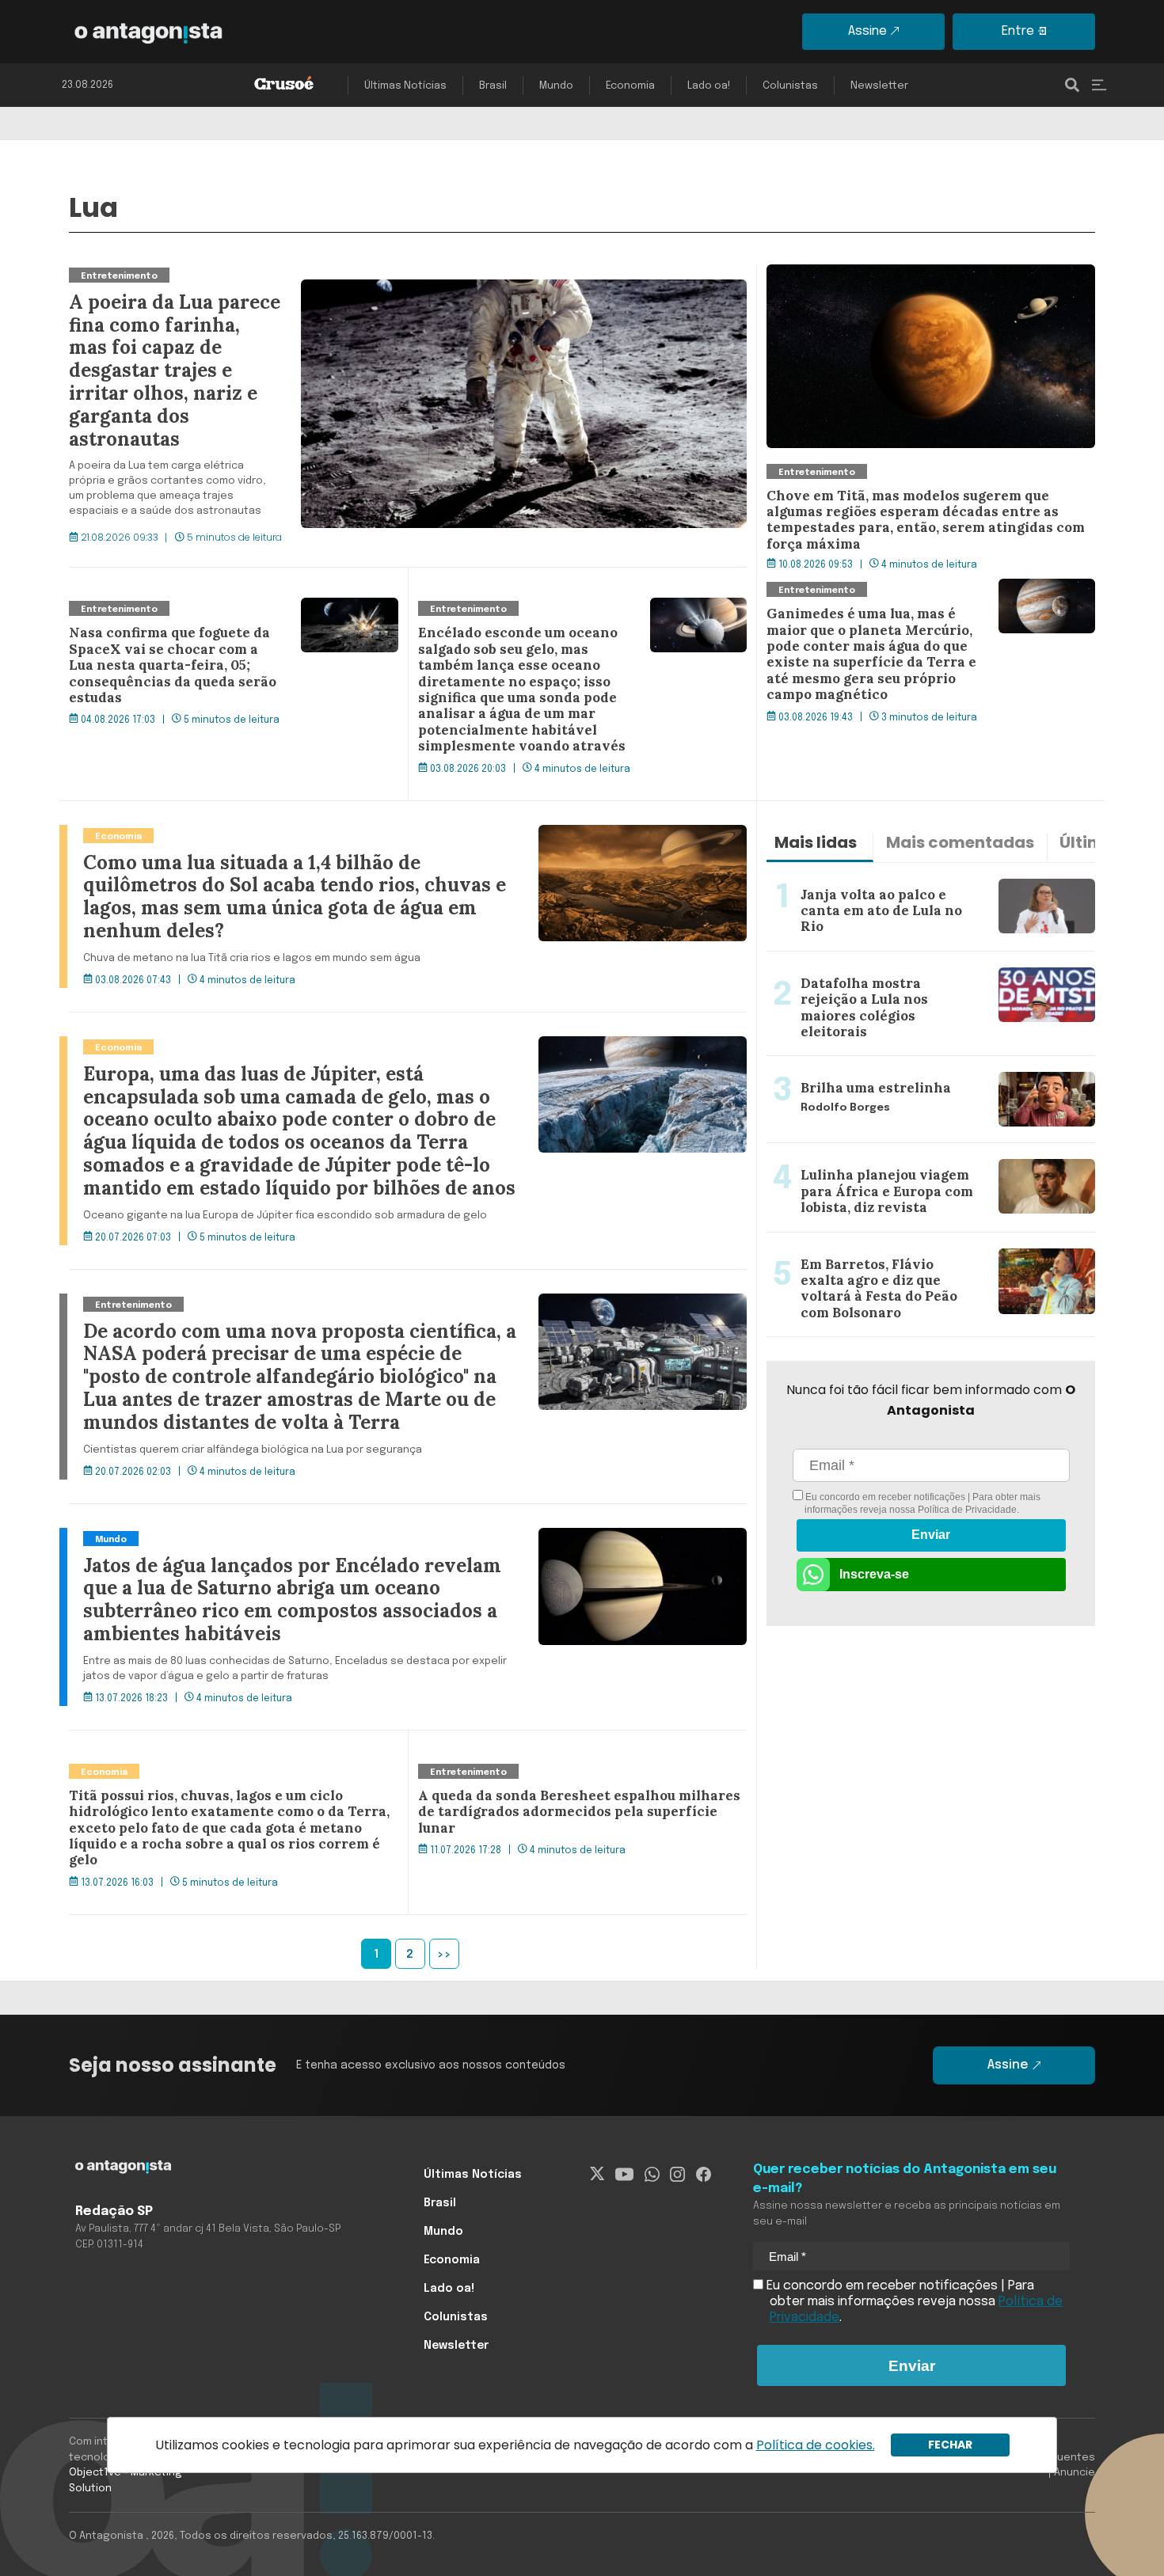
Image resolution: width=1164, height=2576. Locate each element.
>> (444, 1955)
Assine (867, 31)
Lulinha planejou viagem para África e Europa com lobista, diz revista (917, 1162)
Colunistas (790, 86)
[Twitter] (597, 2175)
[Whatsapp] (652, 2175)
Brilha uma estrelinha (831, 1066)
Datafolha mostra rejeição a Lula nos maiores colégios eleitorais (929, 971)
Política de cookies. (816, 2445)
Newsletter (879, 86)
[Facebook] (704, 2175)
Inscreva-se (874, 1574)
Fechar (950, 2445)
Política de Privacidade (967, 1510)
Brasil (493, 86)
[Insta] (677, 2175)
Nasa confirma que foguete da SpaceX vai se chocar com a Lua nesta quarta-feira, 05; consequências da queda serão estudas (224, 626)
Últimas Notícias (405, 86)
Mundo (556, 86)
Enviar (931, 1535)
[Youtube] (624, 2175)
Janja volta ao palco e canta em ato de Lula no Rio (913, 872)
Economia (630, 86)
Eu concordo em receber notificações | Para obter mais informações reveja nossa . (922, 1503)
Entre (1018, 31)
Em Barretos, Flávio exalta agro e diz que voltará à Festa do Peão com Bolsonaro (915, 1252)
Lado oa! (709, 86)
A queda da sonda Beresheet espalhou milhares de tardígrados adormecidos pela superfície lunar (570, 1780)
